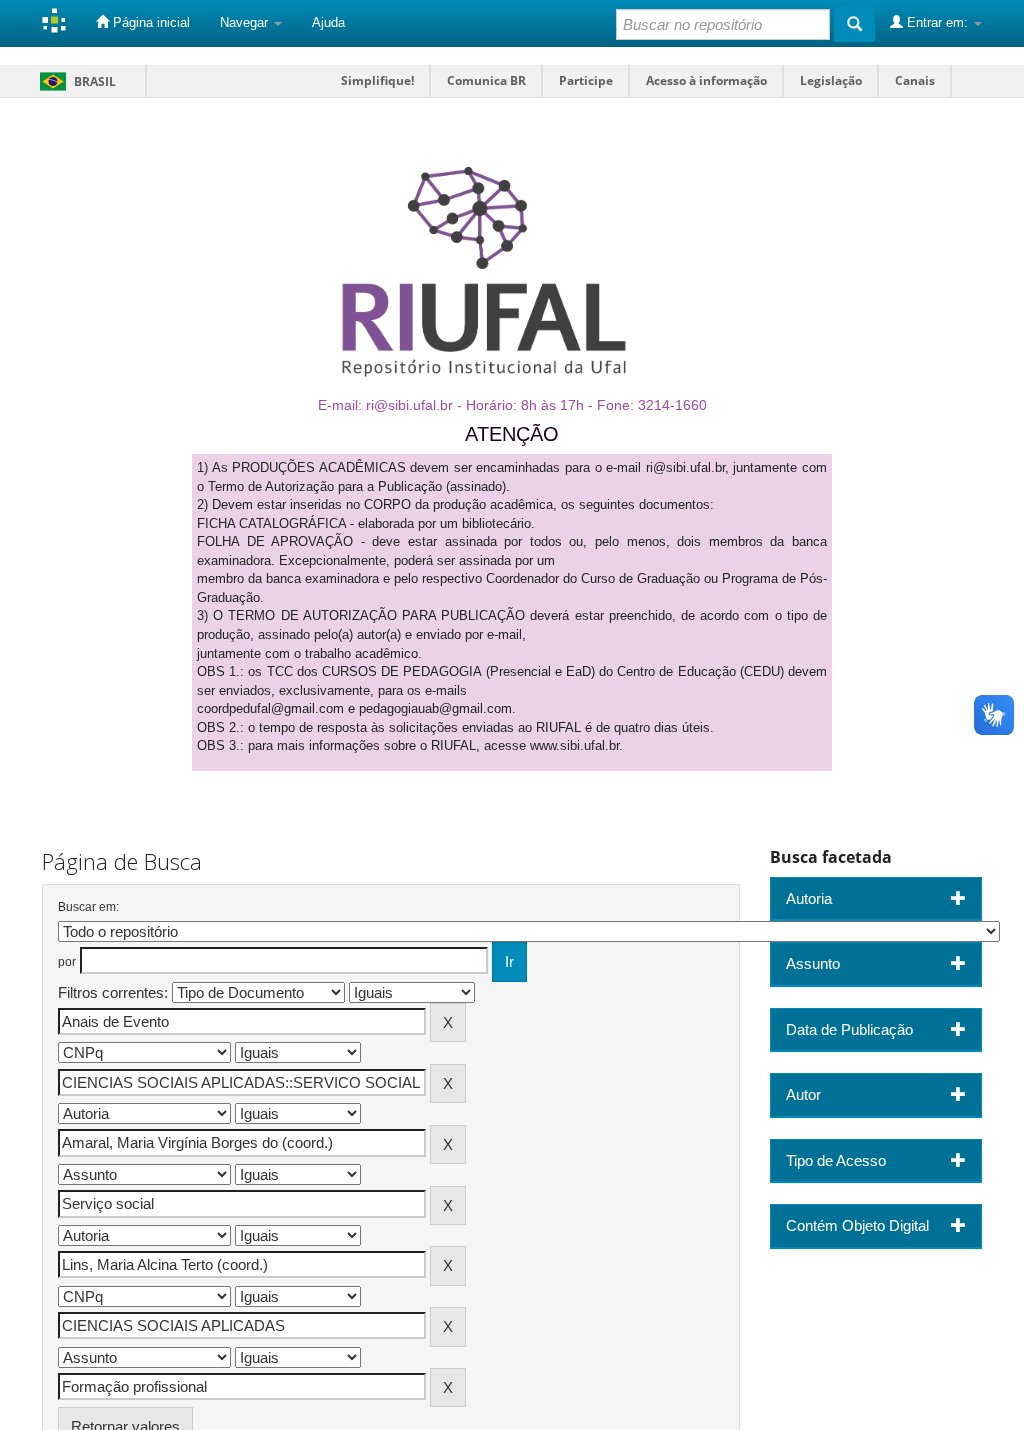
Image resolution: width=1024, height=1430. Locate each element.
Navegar (246, 22)
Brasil (74, 81)
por (67, 962)
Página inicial (149, 22)
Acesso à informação (706, 80)
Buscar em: (88, 907)
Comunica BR (486, 80)
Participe (586, 80)
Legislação (831, 80)
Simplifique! (377, 80)
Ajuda (328, 22)
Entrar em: (937, 22)
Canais (915, 80)
